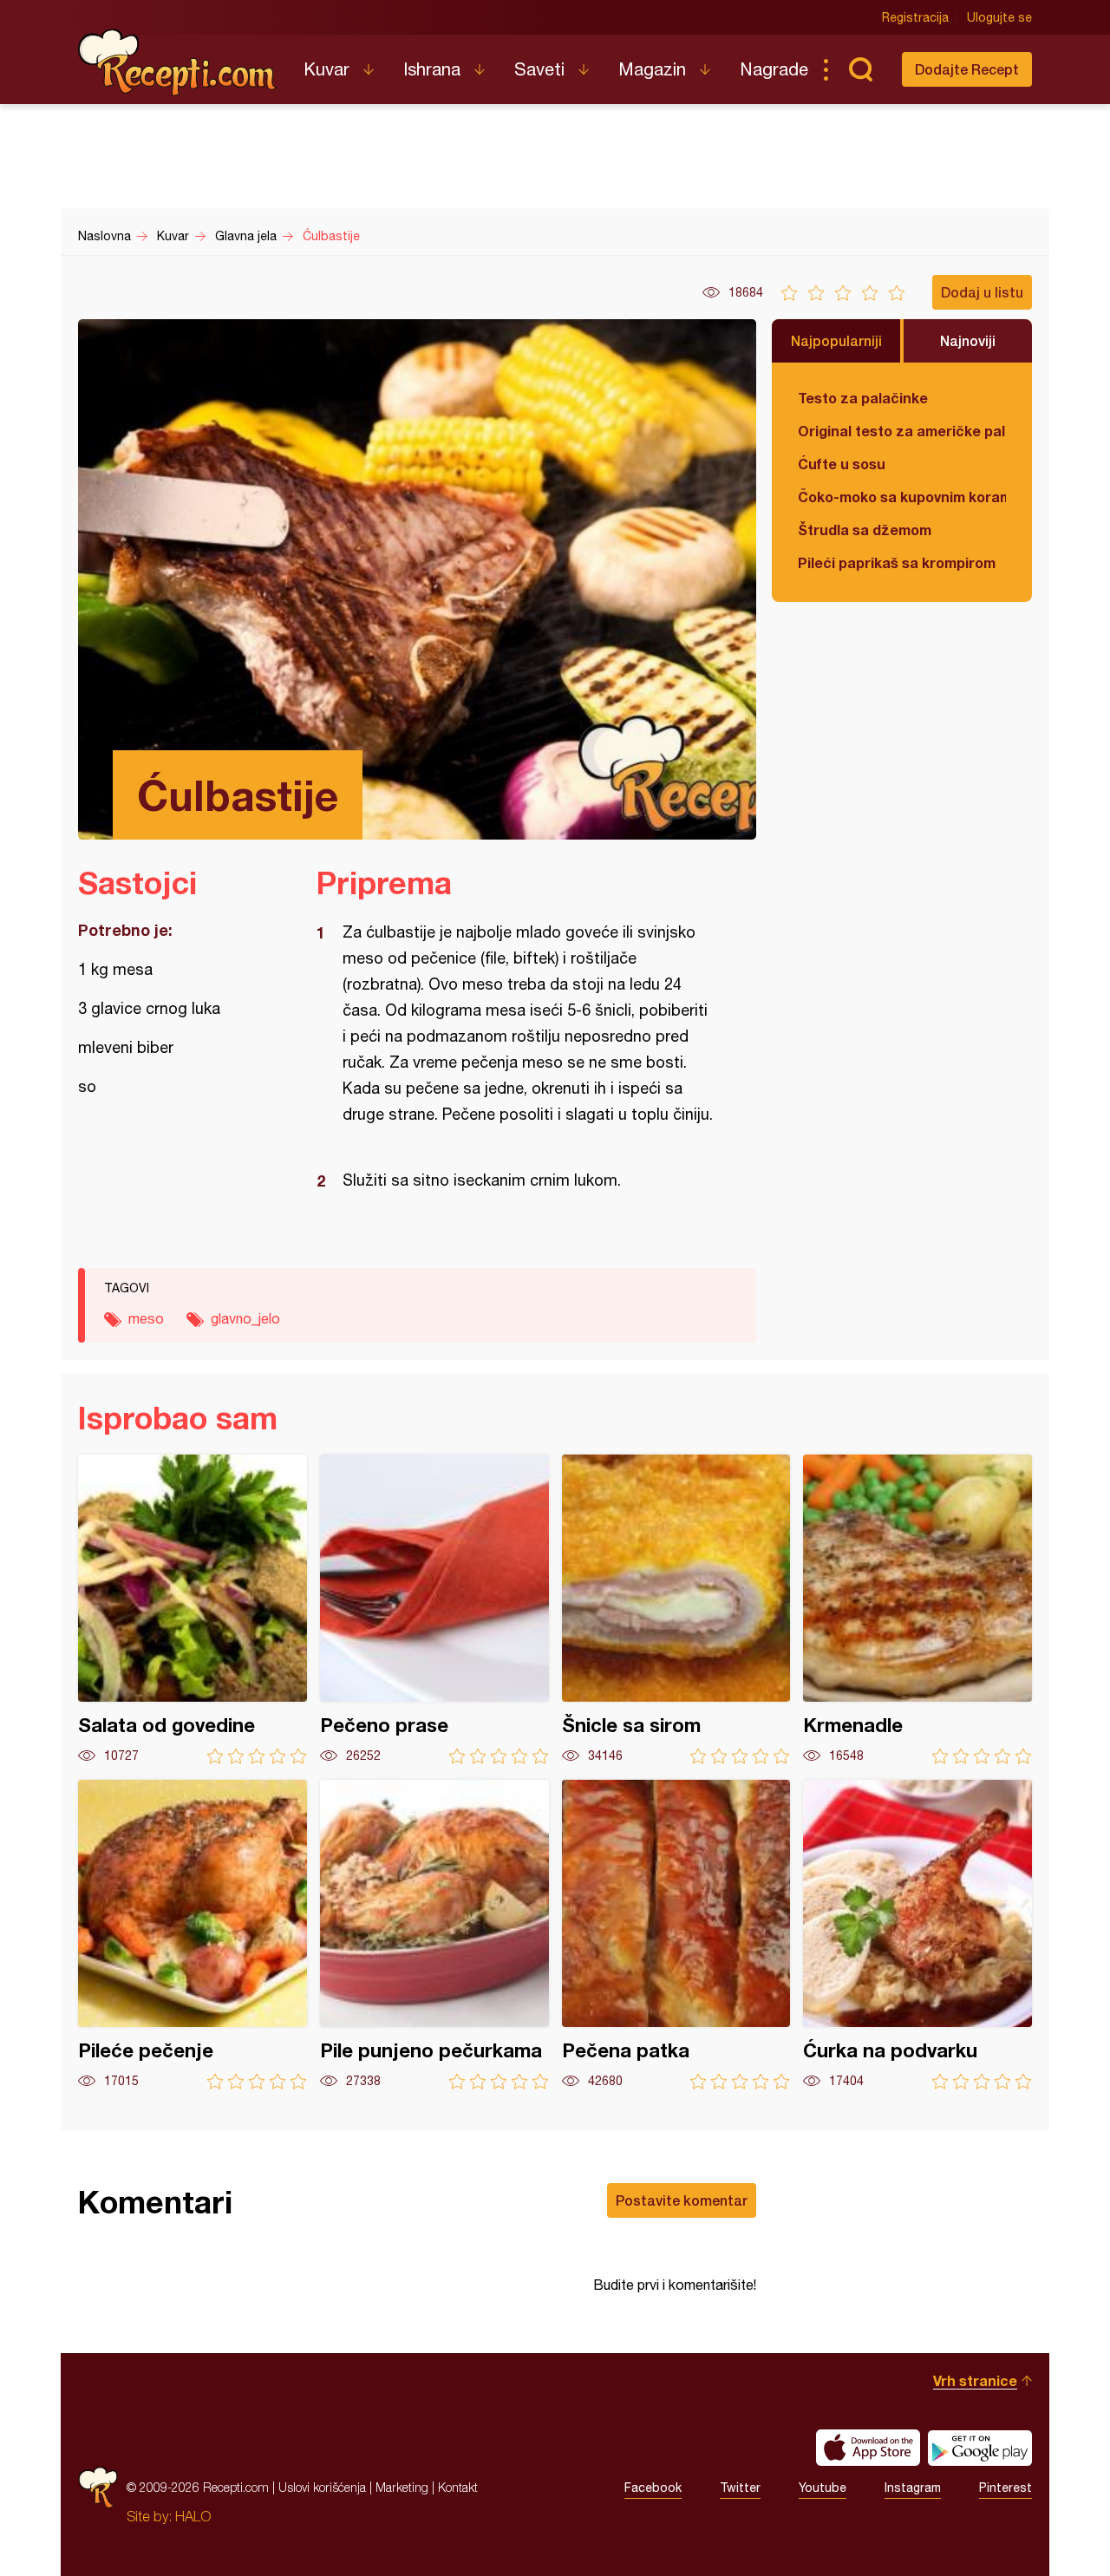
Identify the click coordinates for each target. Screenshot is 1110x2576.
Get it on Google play (980, 2448)
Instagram (913, 2488)
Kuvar (326, 69)
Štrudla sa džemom (865, 530)
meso (146, 1318)
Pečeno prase (434, 1609)
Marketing (402, 2487)
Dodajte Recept (967, 69)
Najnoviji (968, 340)
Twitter (740, 2488)
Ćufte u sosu (842, 464)
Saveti (539, 69)
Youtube (823, 2488)
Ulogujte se (999, 17)
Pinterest (1006, 2488)
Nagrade (774, 69)
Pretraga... (860, 69)
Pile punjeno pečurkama (434, 1935)
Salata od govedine (193, 1609)
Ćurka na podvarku (917, 1935)
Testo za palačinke (863, 398)
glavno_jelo (245, 1318)
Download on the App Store (868, 2448)
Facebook (653, 2488)
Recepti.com (178, 62)
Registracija (915, 17)
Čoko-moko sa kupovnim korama (902, 497)
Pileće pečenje (193, 1935)
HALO (193, 2516)
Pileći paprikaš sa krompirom (897, 562)
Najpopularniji (836, 340)
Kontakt (458, 2487)
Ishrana (432, 69)
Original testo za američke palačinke (902, 431)
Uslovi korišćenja (322, 2487)
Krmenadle (917, 1609)
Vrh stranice (975, 2380)
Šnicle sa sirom (676, 1609)
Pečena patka (676, 1935)
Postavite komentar (682, 2200)
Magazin (652, 69)
